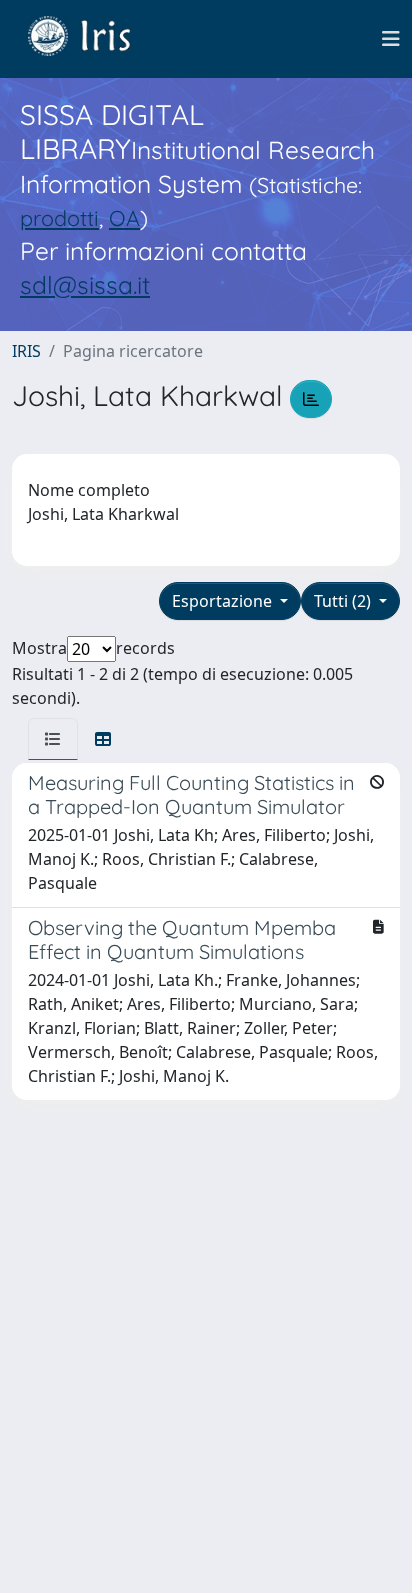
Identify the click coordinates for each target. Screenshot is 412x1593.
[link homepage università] (94, 39)
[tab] (53, 739)
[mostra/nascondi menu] (391, 39)
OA (124, 217)
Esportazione (224, 601)
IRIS (26, 351)
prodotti (59, 217)
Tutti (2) (344, 601)
